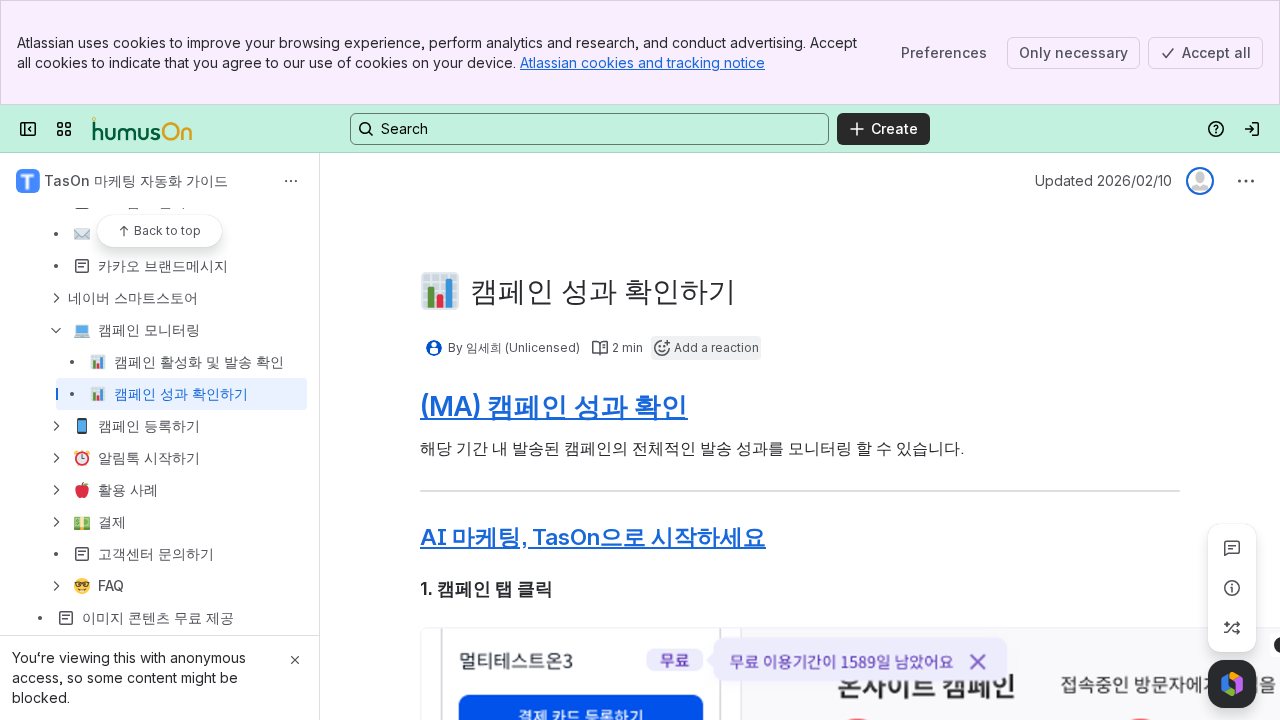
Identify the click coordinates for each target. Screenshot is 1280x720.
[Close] (295, 660)
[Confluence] (142, 129)
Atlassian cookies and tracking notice (642, 62)
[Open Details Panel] (1232, 588)
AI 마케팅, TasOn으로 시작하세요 (593, 537)
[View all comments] (1232, 548)
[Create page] (1232, 628)
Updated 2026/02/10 (1103, 180)
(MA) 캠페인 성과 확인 (554, 406)
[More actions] (291, 181)
